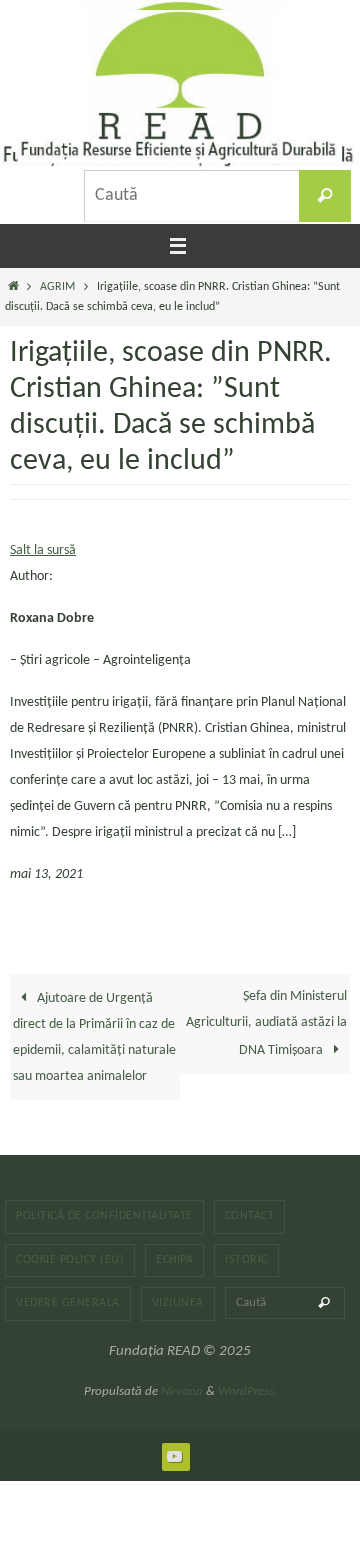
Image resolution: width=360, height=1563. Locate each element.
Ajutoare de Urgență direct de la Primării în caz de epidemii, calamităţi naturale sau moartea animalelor (94, 1037)
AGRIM (57, 287)
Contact (250, 1216)
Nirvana (182, 1391)
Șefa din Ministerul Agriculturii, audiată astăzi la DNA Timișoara (266, 1023)
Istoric (246, 1260)
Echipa (174, 1260)
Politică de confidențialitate (104, 1216)
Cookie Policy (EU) (70, 1260)
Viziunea (178, 1303)
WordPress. (247, 1391)
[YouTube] (175, 1456)
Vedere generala (68, 1303)
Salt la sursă (43, 550)
